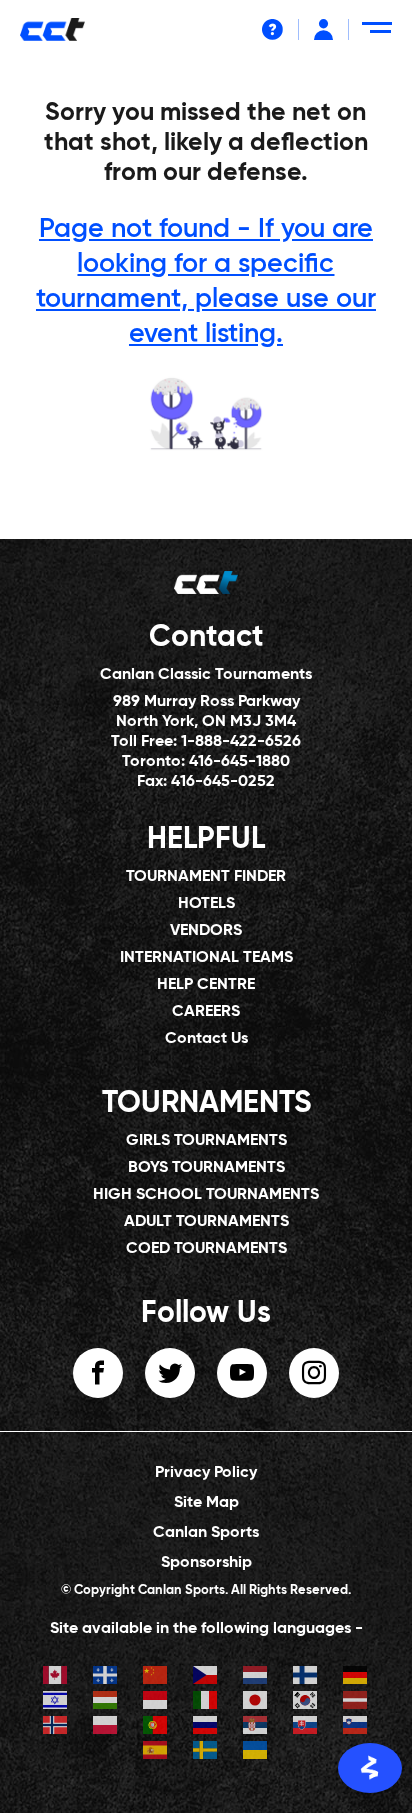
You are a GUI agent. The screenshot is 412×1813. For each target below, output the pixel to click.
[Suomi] (306, 1677)
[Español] (156, 1752)
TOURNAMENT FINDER (206, 877)
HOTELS (206, 904)
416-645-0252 (223, 782)
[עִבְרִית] (56, 1702)
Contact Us (206, 1039)
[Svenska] (206, 1752)
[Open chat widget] (370, 1768)
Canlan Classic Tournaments (206, 675)
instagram (314, 1373)
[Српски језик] (256, 1727)
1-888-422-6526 (241, 742)
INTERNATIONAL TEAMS (206, 958)
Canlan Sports (206, 1533)
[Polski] (106, 1727)
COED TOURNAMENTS (206, 1249)
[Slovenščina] (356, 1727)
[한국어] (306, 1702)
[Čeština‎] (206, 1677)
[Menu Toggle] (380, 35)
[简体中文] (156, 1677)
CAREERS (206, 1012)
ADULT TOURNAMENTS (206, 1222)
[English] (56, 1677)
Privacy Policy (206, 1473)
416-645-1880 (239, 762)
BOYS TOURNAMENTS (206, 1168)
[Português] (156, 1727)
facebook (98, 1373)
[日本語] (256, 1702)
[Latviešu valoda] (356, 1702)
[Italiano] (206, 1702)
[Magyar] (106, 1702)
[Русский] (206, 1727)
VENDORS (206, 931)
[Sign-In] (323, 29)
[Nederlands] (256, 1677)
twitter (170, 1373)
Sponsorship (206, 1563)
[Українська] (256, 1752)
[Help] (272, 29)
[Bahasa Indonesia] (156, 1702)
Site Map (206, 1503)
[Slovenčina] (306, 1727)
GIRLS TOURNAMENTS (206, 1141)
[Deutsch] (356, 1677)
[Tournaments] (206, 413)
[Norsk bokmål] (56, 1727)
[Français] (106, 1677)
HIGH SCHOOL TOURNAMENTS (206, 1195)
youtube (242, 1373)
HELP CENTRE (206, 985)
